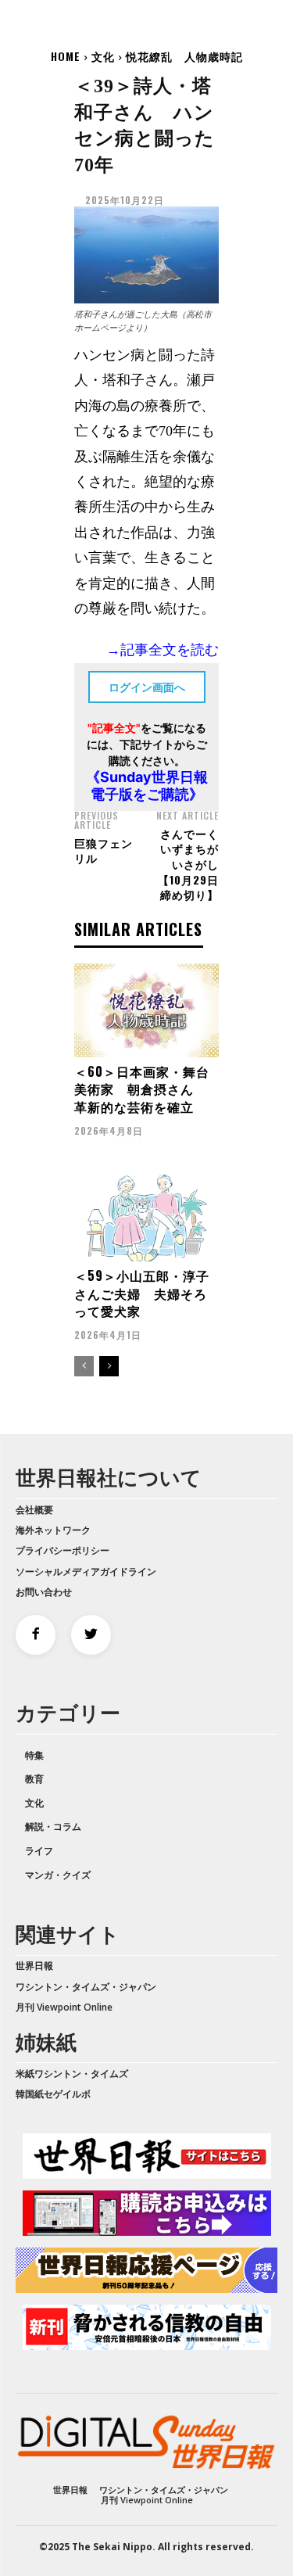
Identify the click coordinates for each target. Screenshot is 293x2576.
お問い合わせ (44, 1592)
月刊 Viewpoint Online (64, 2007)
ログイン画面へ (147, 687)
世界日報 (34, 1966)
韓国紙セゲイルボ (53, 2094)
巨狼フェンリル (104, 850)
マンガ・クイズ (58, 1875)
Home (66, 56)
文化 (103, 56)
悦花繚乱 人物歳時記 (184, 56)
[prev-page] (84, 1366)
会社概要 (34, 1510)
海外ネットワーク (53, 1530)
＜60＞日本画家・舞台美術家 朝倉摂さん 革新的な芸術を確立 (142, 1089)
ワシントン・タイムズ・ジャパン (86, 1987)
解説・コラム (53, 1826)
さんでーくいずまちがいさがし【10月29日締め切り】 (188, 864)
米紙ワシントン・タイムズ (72, 2074)
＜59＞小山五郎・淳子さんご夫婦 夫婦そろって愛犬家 (142, 1293)
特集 (34, 1755)
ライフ (39, 1851)
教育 (34, 1779)
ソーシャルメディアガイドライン (86, 1571)
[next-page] (109, 1366)
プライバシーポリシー (63, 1550)
